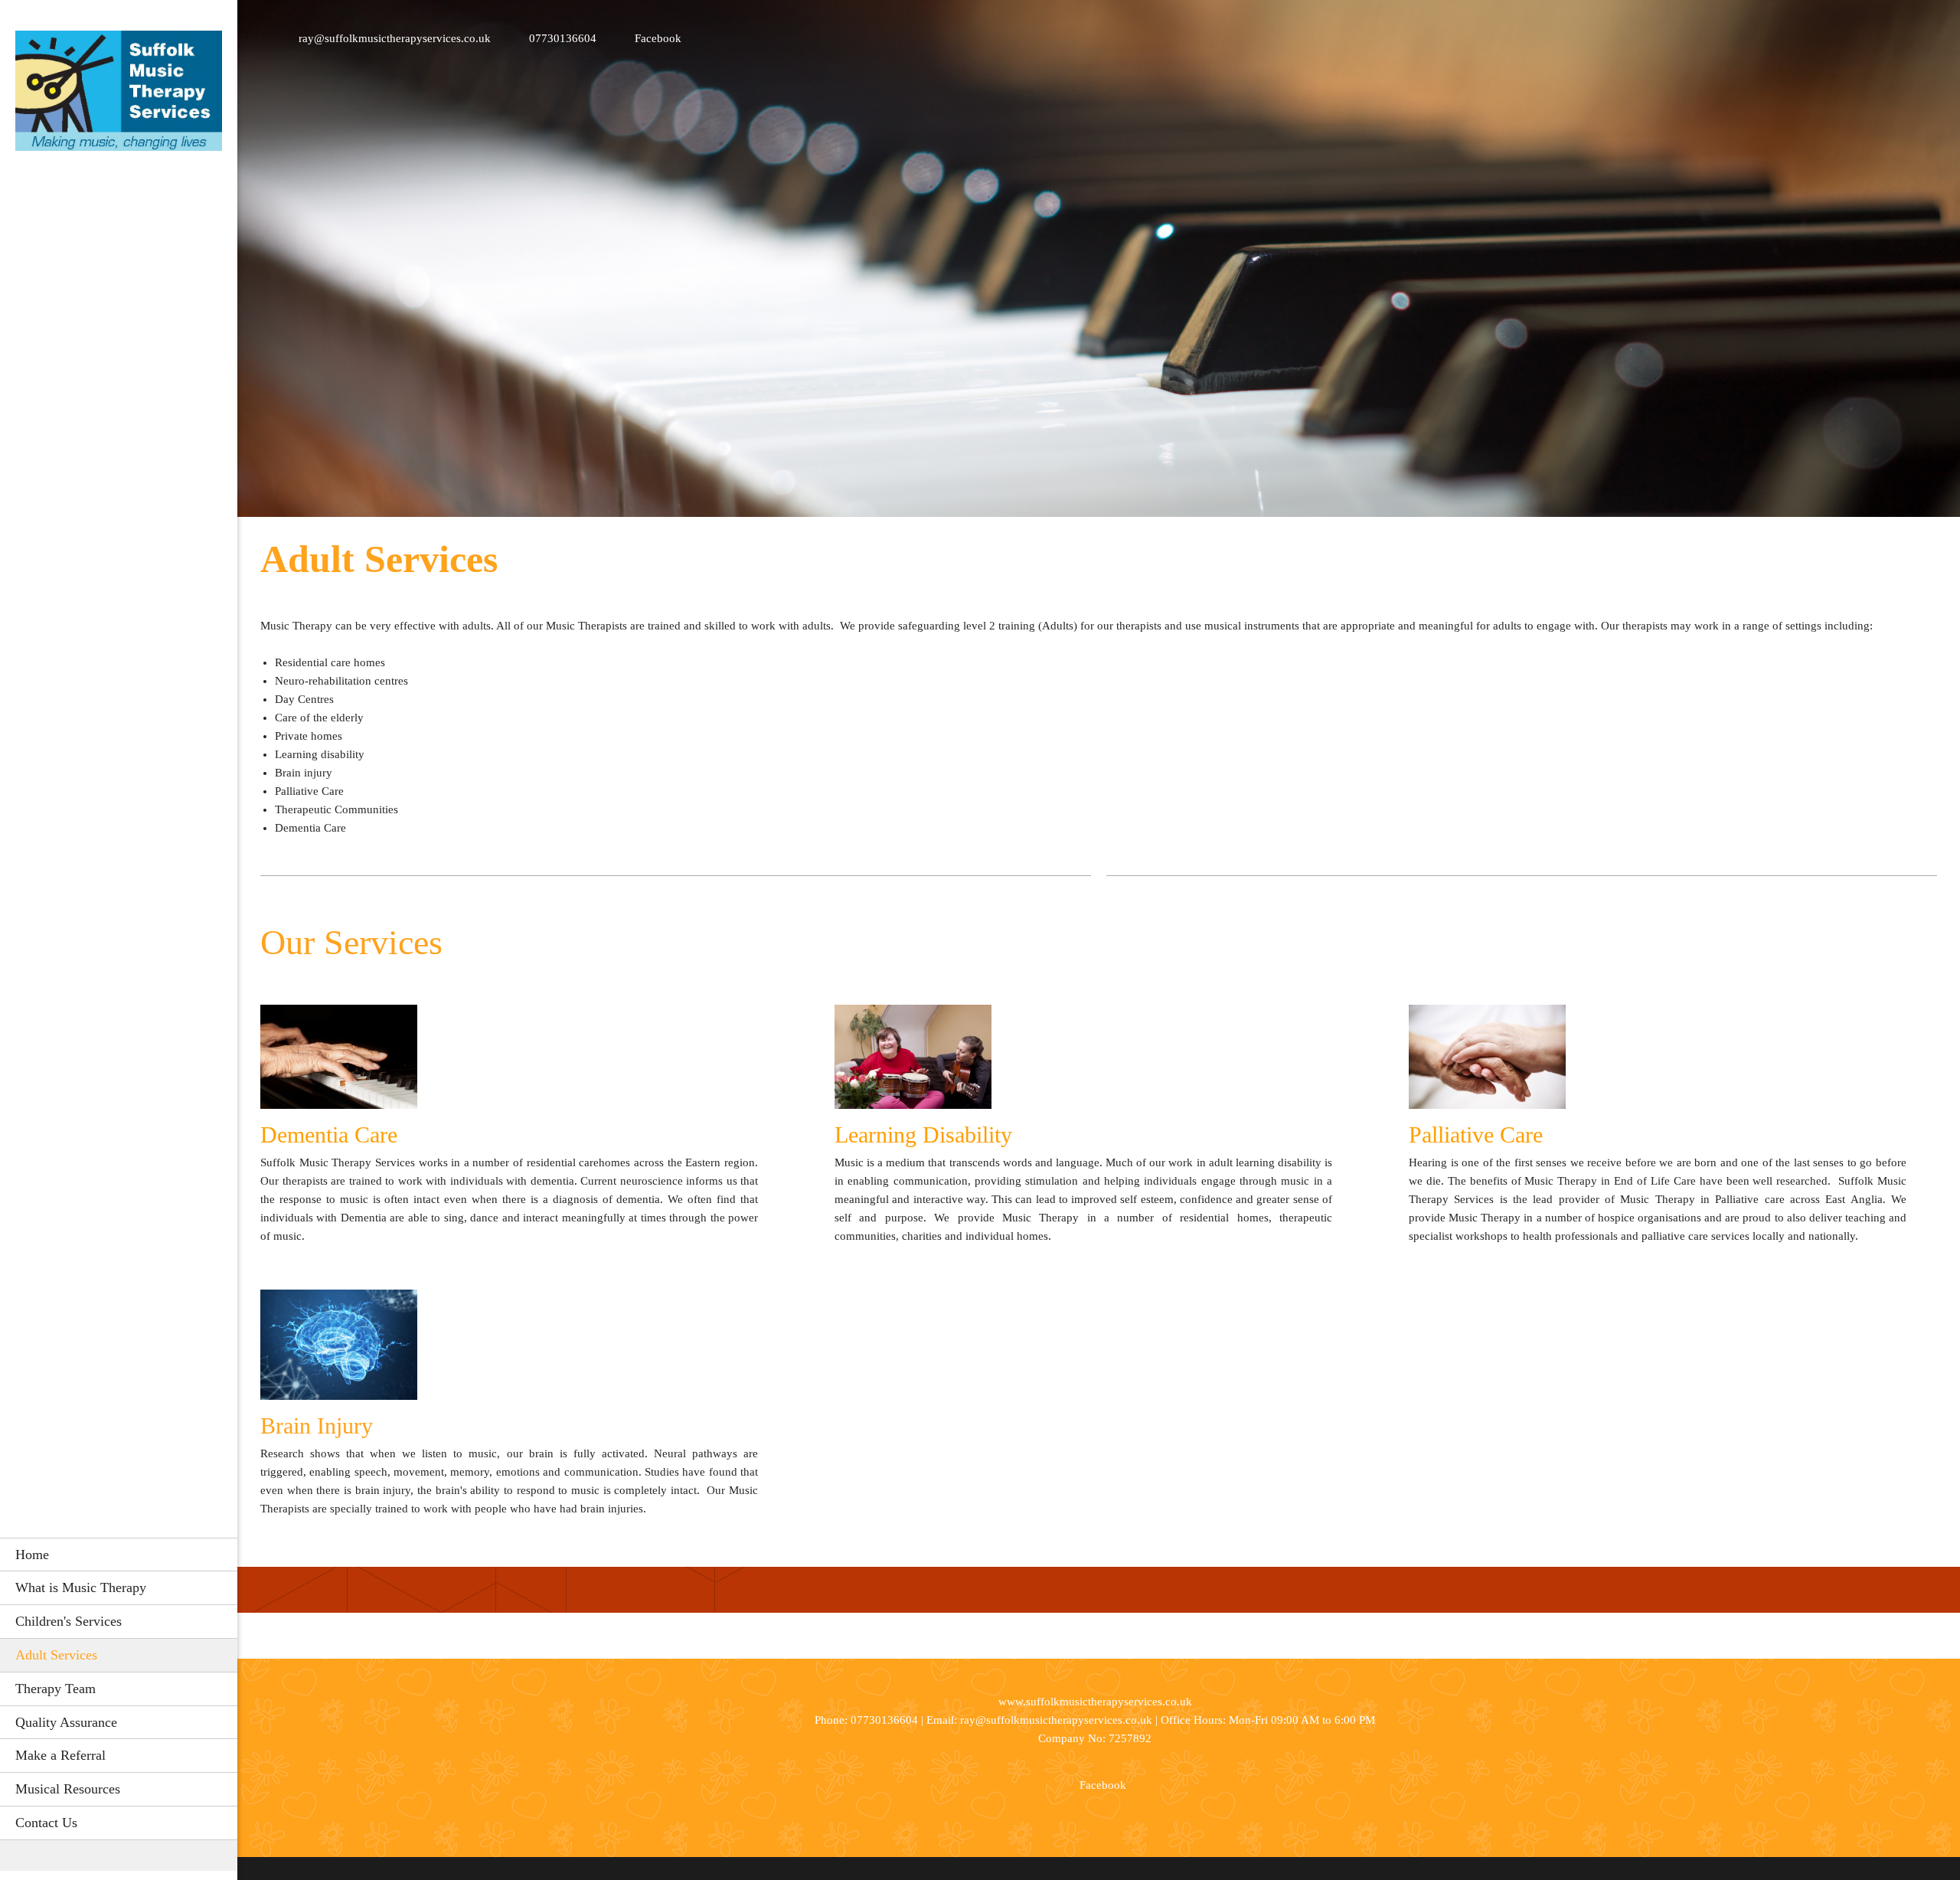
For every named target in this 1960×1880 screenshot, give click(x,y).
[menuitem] (119, 1555)
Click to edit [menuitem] (1095, 1835)
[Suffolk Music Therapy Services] (119, 95)
